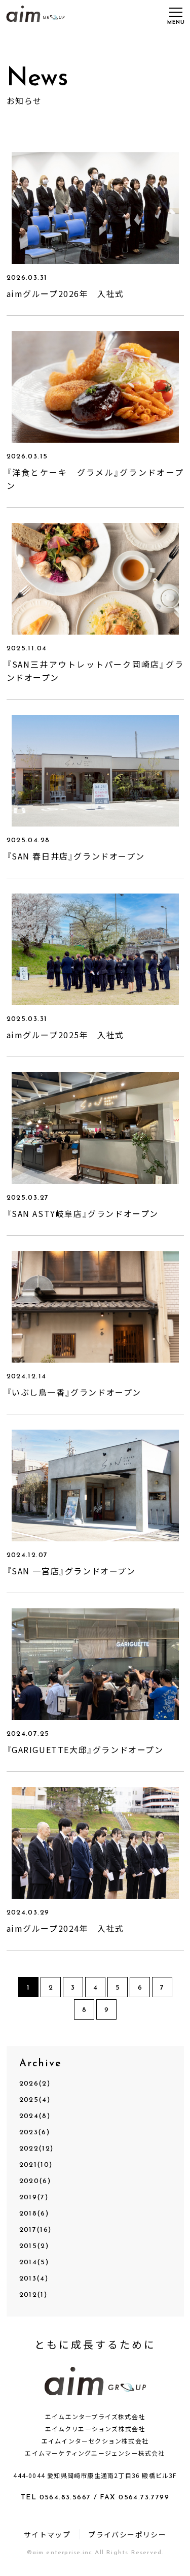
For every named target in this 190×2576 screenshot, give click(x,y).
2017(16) (35, 2230)
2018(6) (34, 2214)
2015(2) (34, 2246)
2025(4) (35, 2100)
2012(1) (33, 2295)
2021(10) (36, 2165)
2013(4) (34, 2279)
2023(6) (35, 2133)
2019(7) (34, 2198)
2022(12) (36, 2149)
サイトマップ (47, 2534)
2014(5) (34, 2263)
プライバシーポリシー (127, 2534)
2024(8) (35, 2116)
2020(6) (35, 2181)
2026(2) (35, 2084)
